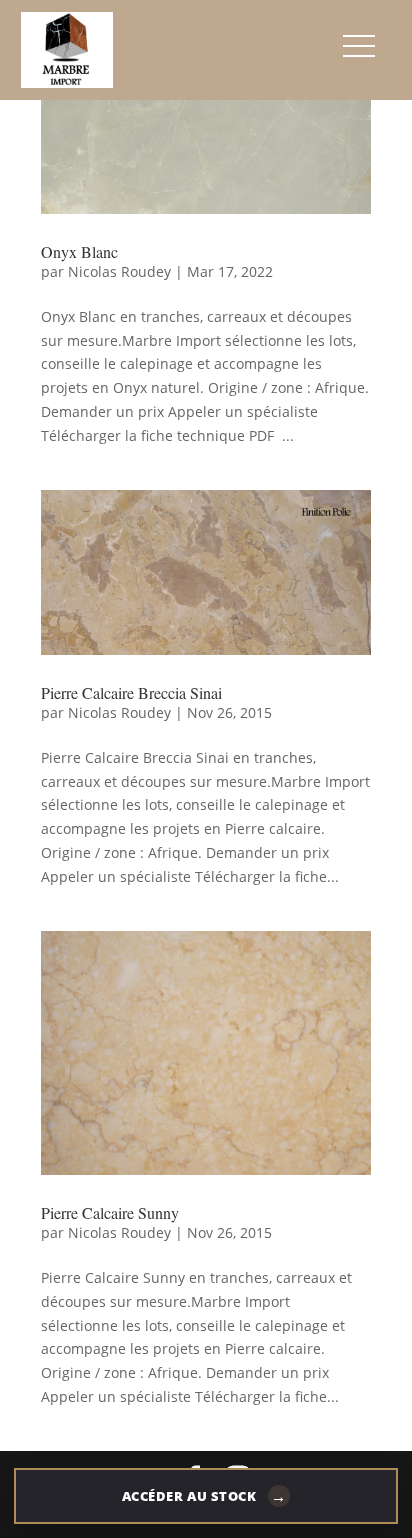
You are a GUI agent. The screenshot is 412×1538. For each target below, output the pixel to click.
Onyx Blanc (79, 251)
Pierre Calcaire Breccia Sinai (131, 692)
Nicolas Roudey (119, 271)
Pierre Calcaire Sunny (110, 1212)
